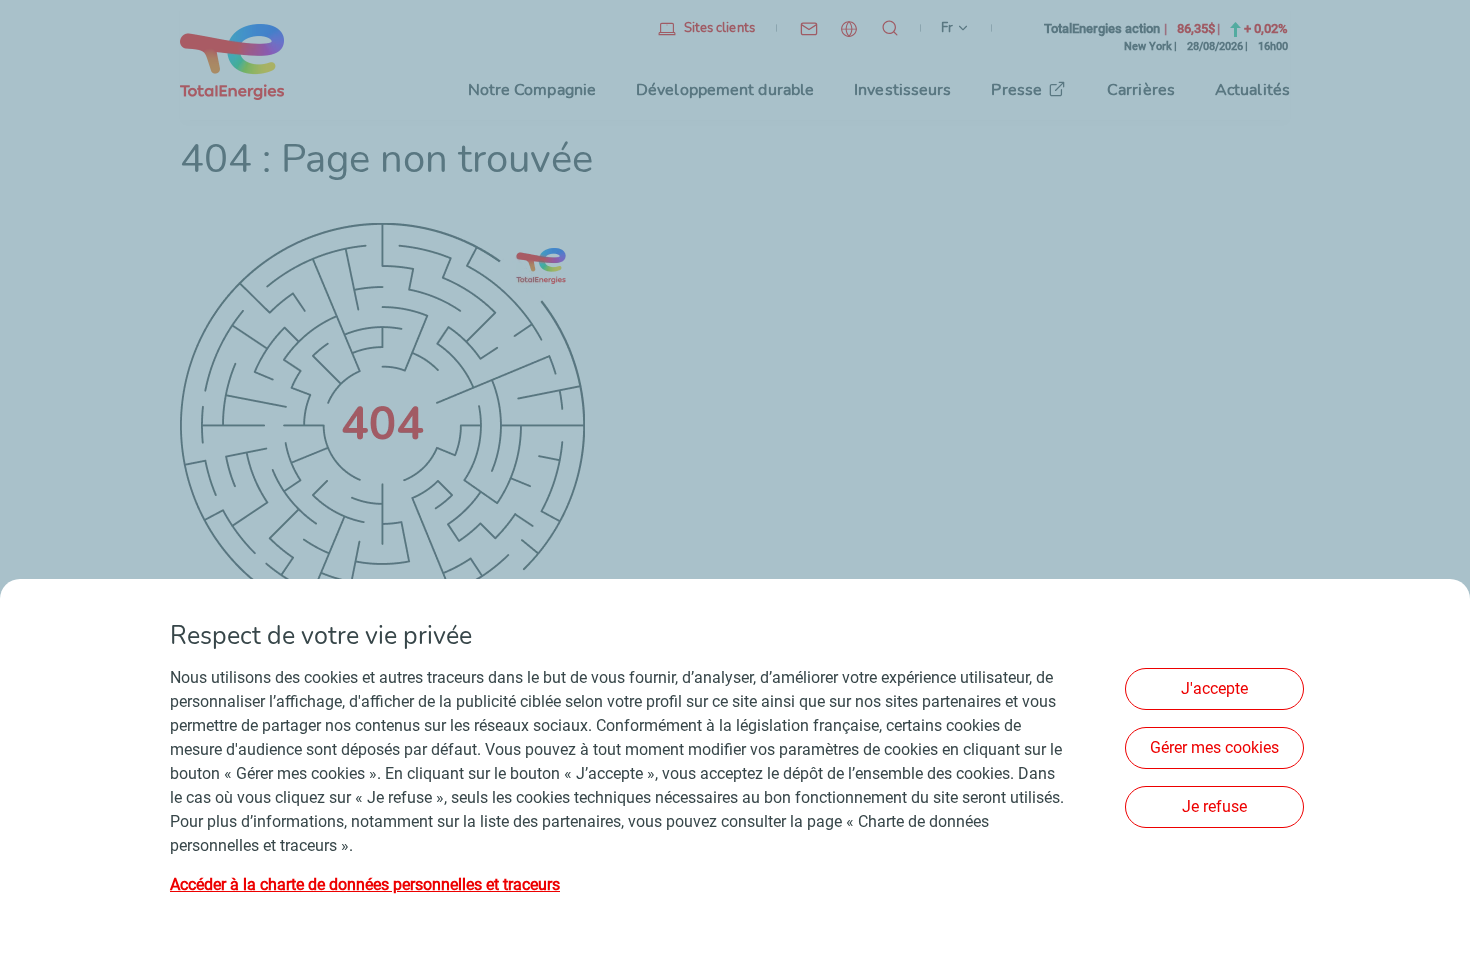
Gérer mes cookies (1214, 747)
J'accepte (1214, 688)
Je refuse (1214, 806)
